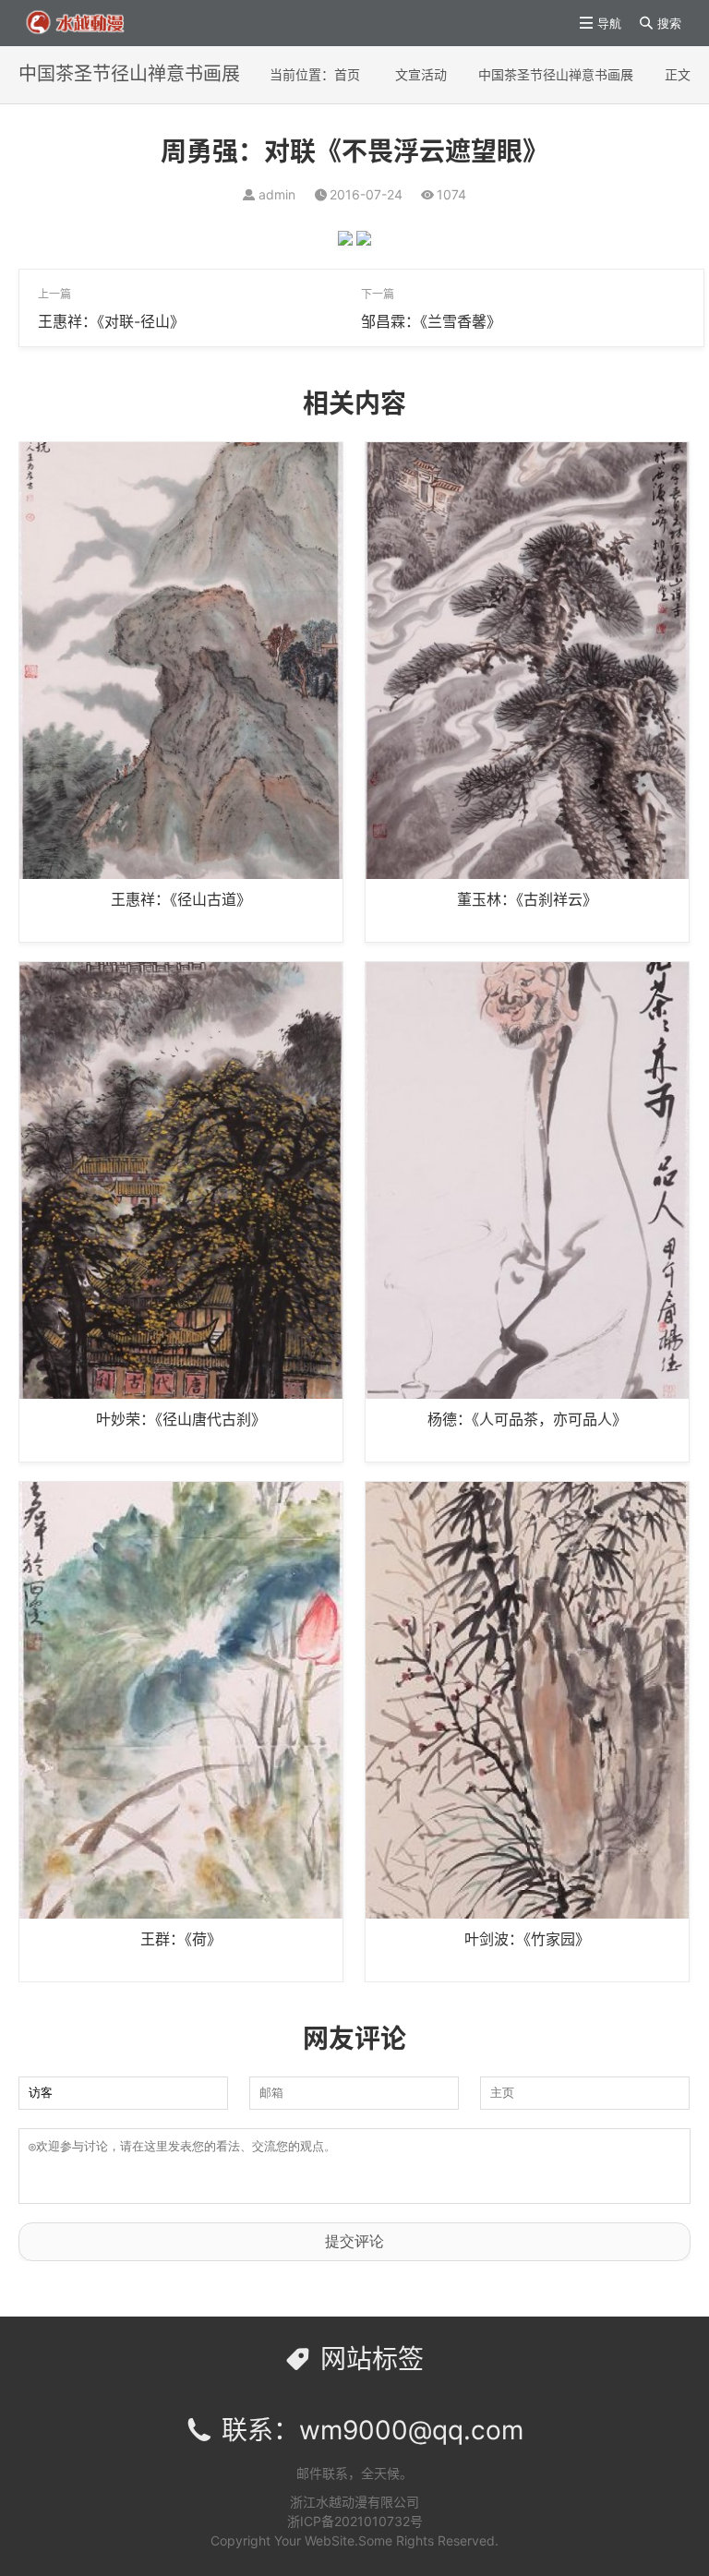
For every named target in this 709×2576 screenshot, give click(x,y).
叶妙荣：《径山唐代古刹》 (181, 1419)
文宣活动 (421, 74)
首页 (347, 74)
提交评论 (354, 2241)
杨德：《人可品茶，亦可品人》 (527, 1419)
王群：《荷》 (181, 1939)
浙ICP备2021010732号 (355, 2521)
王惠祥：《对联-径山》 (111, 321)
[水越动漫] (90, 22)
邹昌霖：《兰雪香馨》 (431, 321)
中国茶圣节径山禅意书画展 (556, 74)
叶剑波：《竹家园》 (527, 1939)
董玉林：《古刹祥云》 (527, 899)
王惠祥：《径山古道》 (181, 899)
